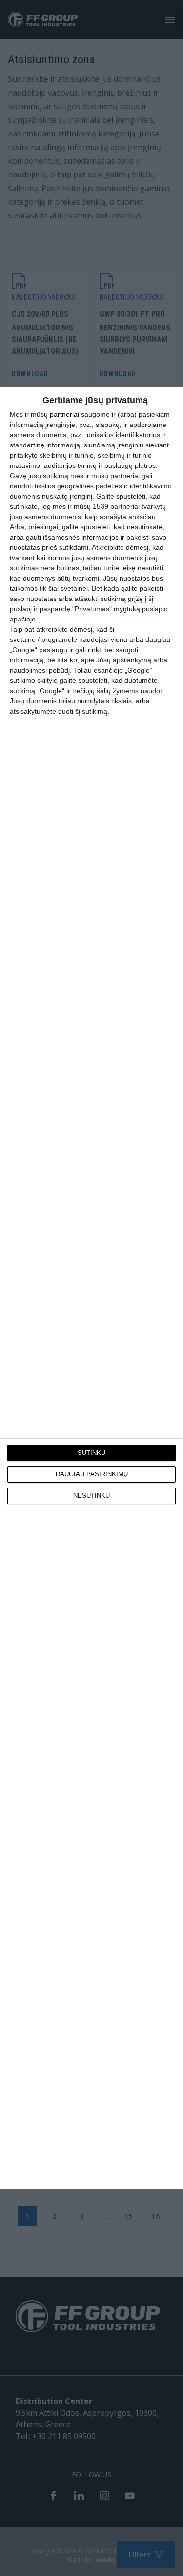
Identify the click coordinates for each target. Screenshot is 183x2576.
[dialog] (91, 1288)
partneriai (64, 414)
